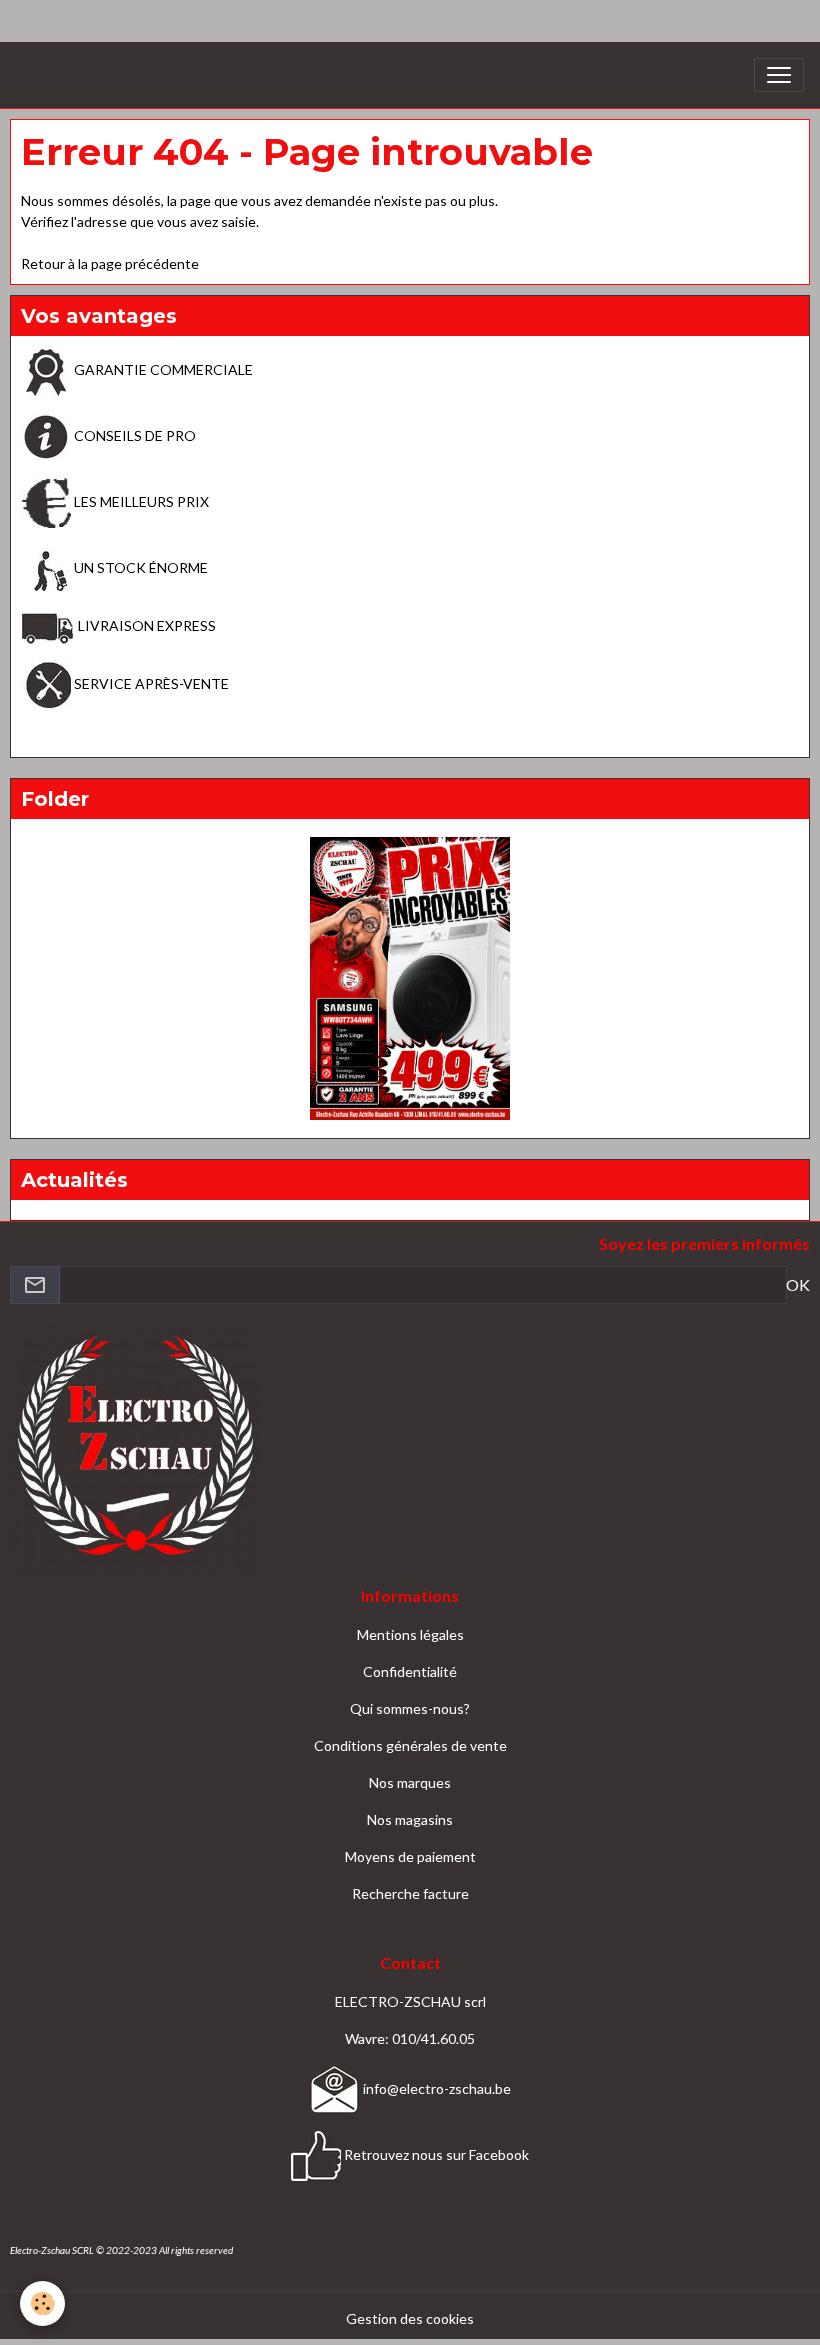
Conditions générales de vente (410, 1745)
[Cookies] (42, 2303)
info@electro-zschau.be (435, 2088)
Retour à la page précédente (110, 263)
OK (798, 1284)
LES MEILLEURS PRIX (140, 501)
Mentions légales (410, 1634)
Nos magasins (410, 1819)
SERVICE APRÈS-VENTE (150, 683)
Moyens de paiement (410, 1856)
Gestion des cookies (410, 2318)
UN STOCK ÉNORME (139, 567)
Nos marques (410, 1782)
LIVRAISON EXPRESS (145, 625)
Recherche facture (410, 1893)
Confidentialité (410, 1671)
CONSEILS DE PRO (133, 435)
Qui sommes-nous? (410, 1708)
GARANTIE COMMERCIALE (162, 369)
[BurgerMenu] (779, 75)
